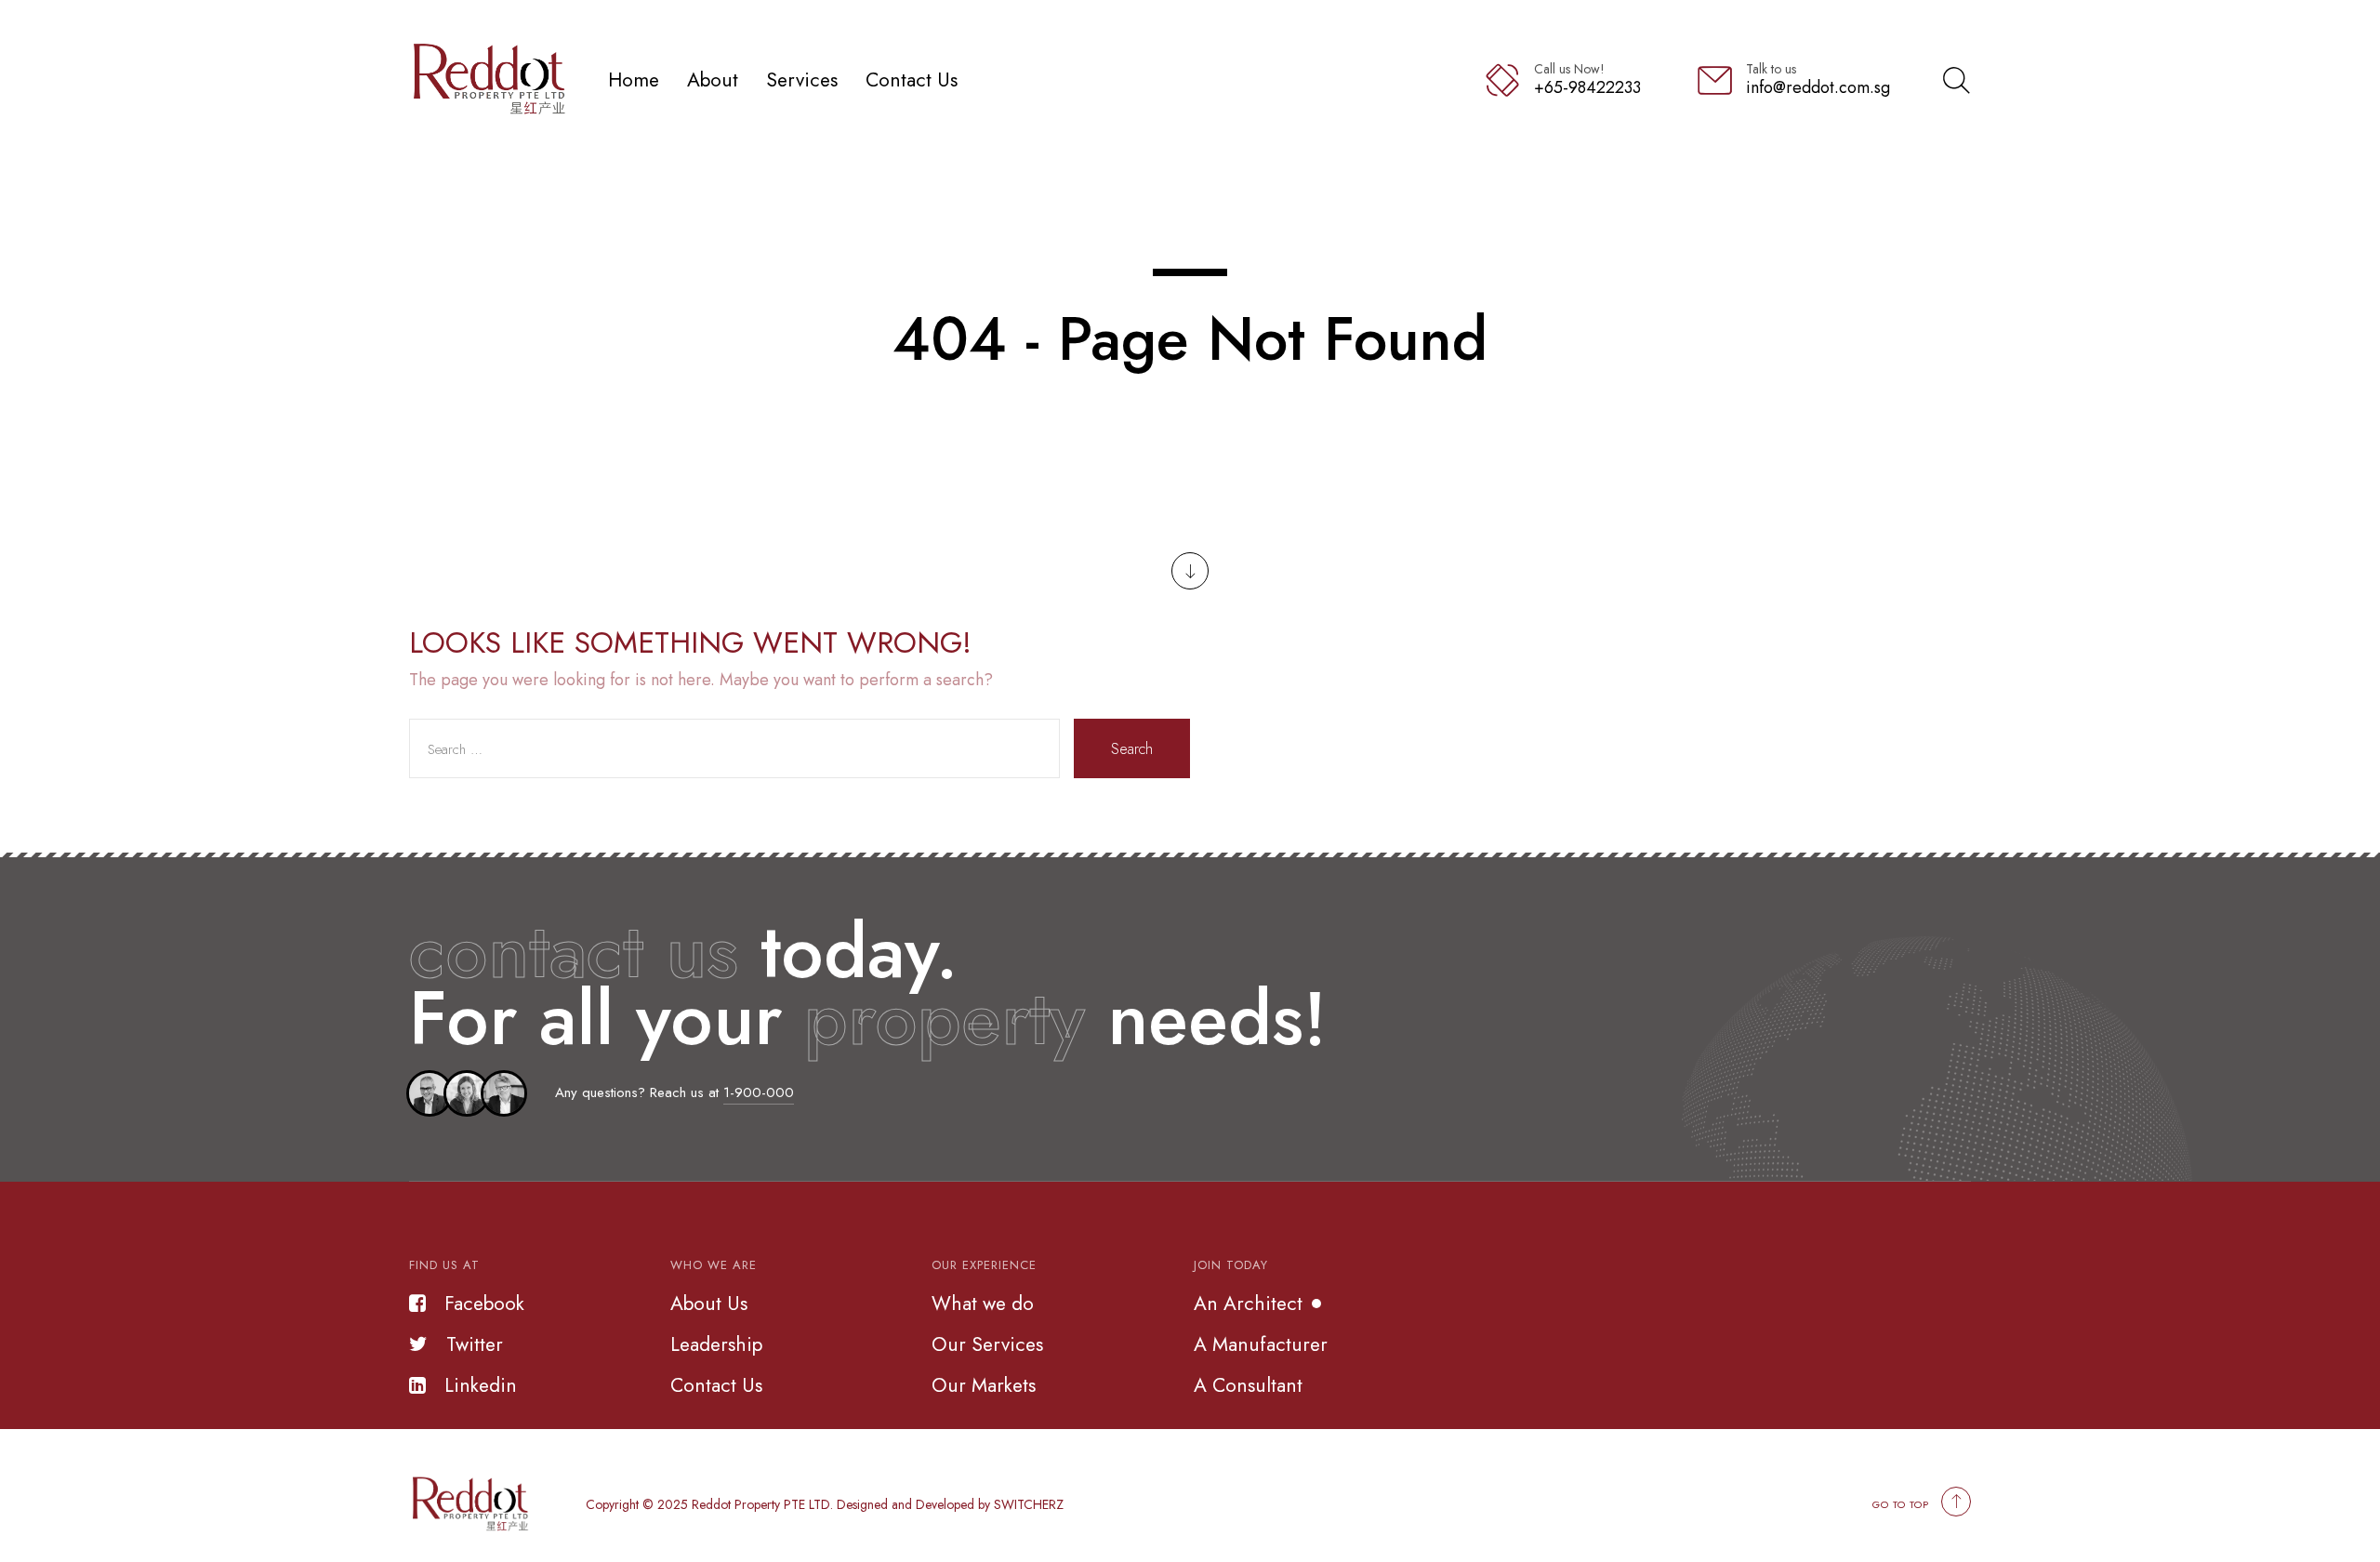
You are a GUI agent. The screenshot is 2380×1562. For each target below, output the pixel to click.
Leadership (716, 1344)
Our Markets (984, 1385)
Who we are (714, 1265)
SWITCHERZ (1029, 1504)
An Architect (1248, 1304)
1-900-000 (759, 1092)
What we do (983, 1304)
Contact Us (912, 79)
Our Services (987, 1344)
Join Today (1231, 1265)
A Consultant (1248, 1385)
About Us (709, 1304)
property (945, 1018)
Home (634, 79)
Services (802, 79)
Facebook (484, 1304)
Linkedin (481, 1385)
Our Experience (984, 1265)
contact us (574, 951)
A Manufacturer (1261, 1344)
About (713, 79)
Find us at (444, 1265)
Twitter (475, 1344)
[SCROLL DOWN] (1190, 571)
